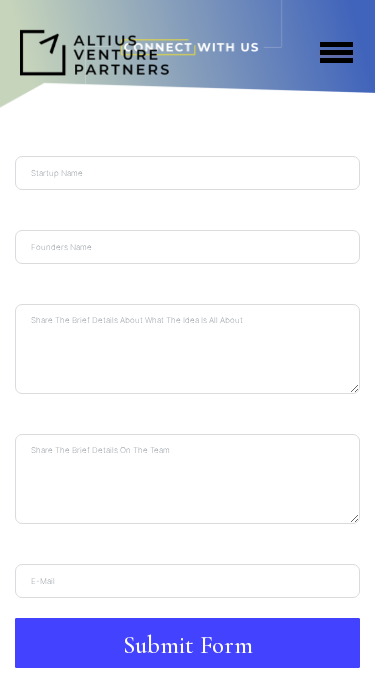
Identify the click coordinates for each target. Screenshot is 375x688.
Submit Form (188, 645)
